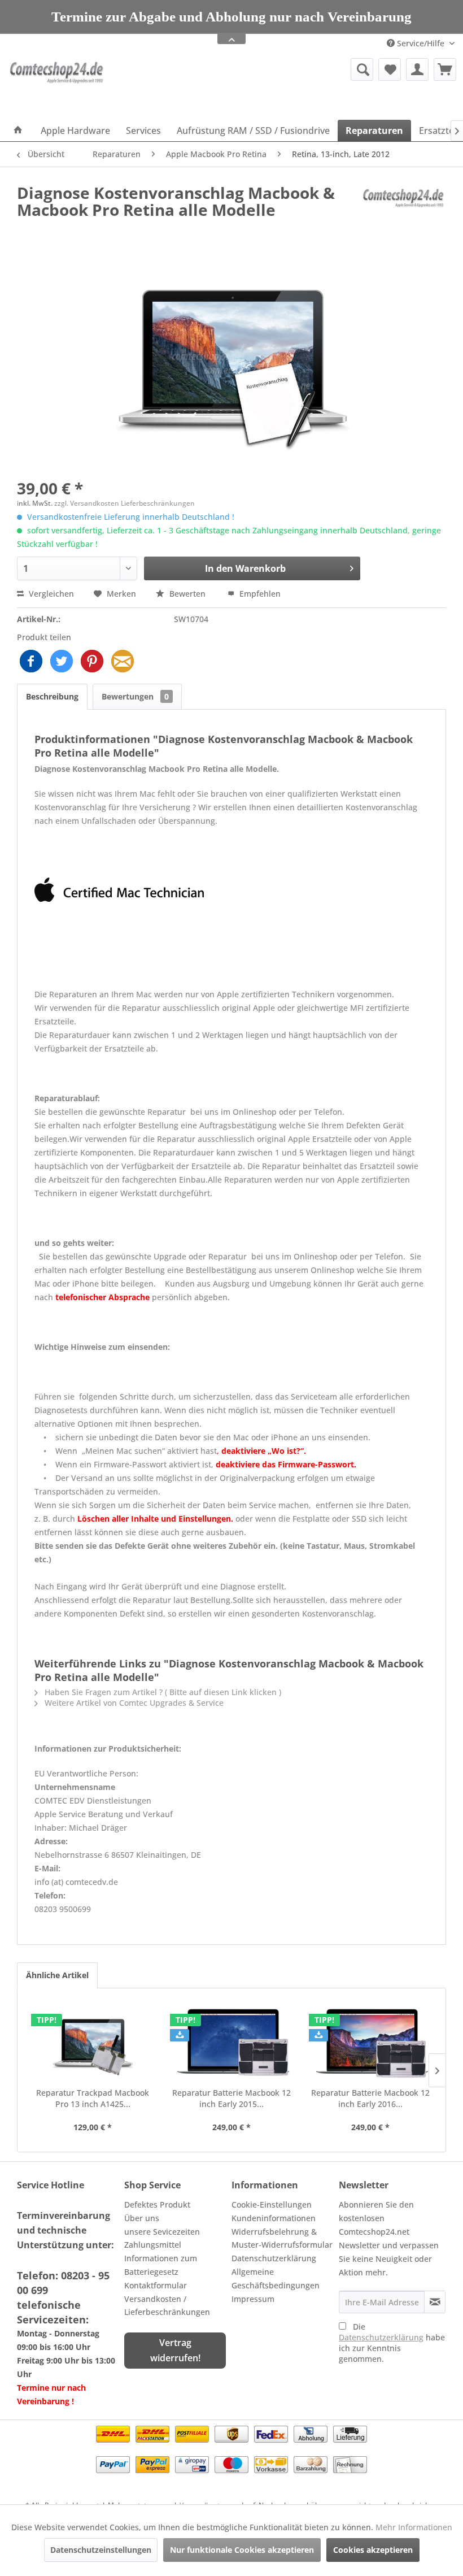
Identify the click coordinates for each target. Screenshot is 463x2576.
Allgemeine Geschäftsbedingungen (276, 2279)
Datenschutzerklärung (274, 2258)
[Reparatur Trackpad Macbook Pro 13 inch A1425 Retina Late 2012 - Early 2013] (93, 2042)
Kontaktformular (156, 2285)
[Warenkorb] (445, 69)
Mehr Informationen (414, 2527)
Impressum (253, 2299)
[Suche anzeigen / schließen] (362, 69)
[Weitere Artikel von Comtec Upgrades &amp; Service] (403, 204)
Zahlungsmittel (153, 2245)
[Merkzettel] (390, 69)
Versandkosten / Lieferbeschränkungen (167, 2306)
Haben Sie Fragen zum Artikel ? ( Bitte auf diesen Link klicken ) (162, 1692)
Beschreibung (52, 696)
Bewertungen (135, 696)
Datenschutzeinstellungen (101, 2550)
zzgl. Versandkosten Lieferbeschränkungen (125, 503)
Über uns (142, 2218)
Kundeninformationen (274, 2218)
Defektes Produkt (157, 2204)
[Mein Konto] (417, 69)
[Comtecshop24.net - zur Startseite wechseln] (58, 86)
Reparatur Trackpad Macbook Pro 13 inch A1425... (93, 2098)
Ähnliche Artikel (57, 1975)
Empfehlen (259, 594)
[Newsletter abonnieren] (435, 2302)
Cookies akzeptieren (373, 2550)
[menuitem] (298, 69)
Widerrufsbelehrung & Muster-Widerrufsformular (282, 2238)
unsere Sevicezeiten (162, 2232)
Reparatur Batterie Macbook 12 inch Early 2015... (231, 2098)
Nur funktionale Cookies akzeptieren (242, 2550)
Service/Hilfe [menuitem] (421, 43)
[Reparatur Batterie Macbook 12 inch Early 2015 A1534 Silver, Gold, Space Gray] (231, 2042)
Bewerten (187, 594)
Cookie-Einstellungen (272, 2204)
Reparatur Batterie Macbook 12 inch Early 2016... (370, 2098)
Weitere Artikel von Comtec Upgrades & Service (133, 1703)
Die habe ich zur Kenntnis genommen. (392, 2343)
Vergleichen (50, 594)
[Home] (18, 131)
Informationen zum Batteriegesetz (161, 2265)
